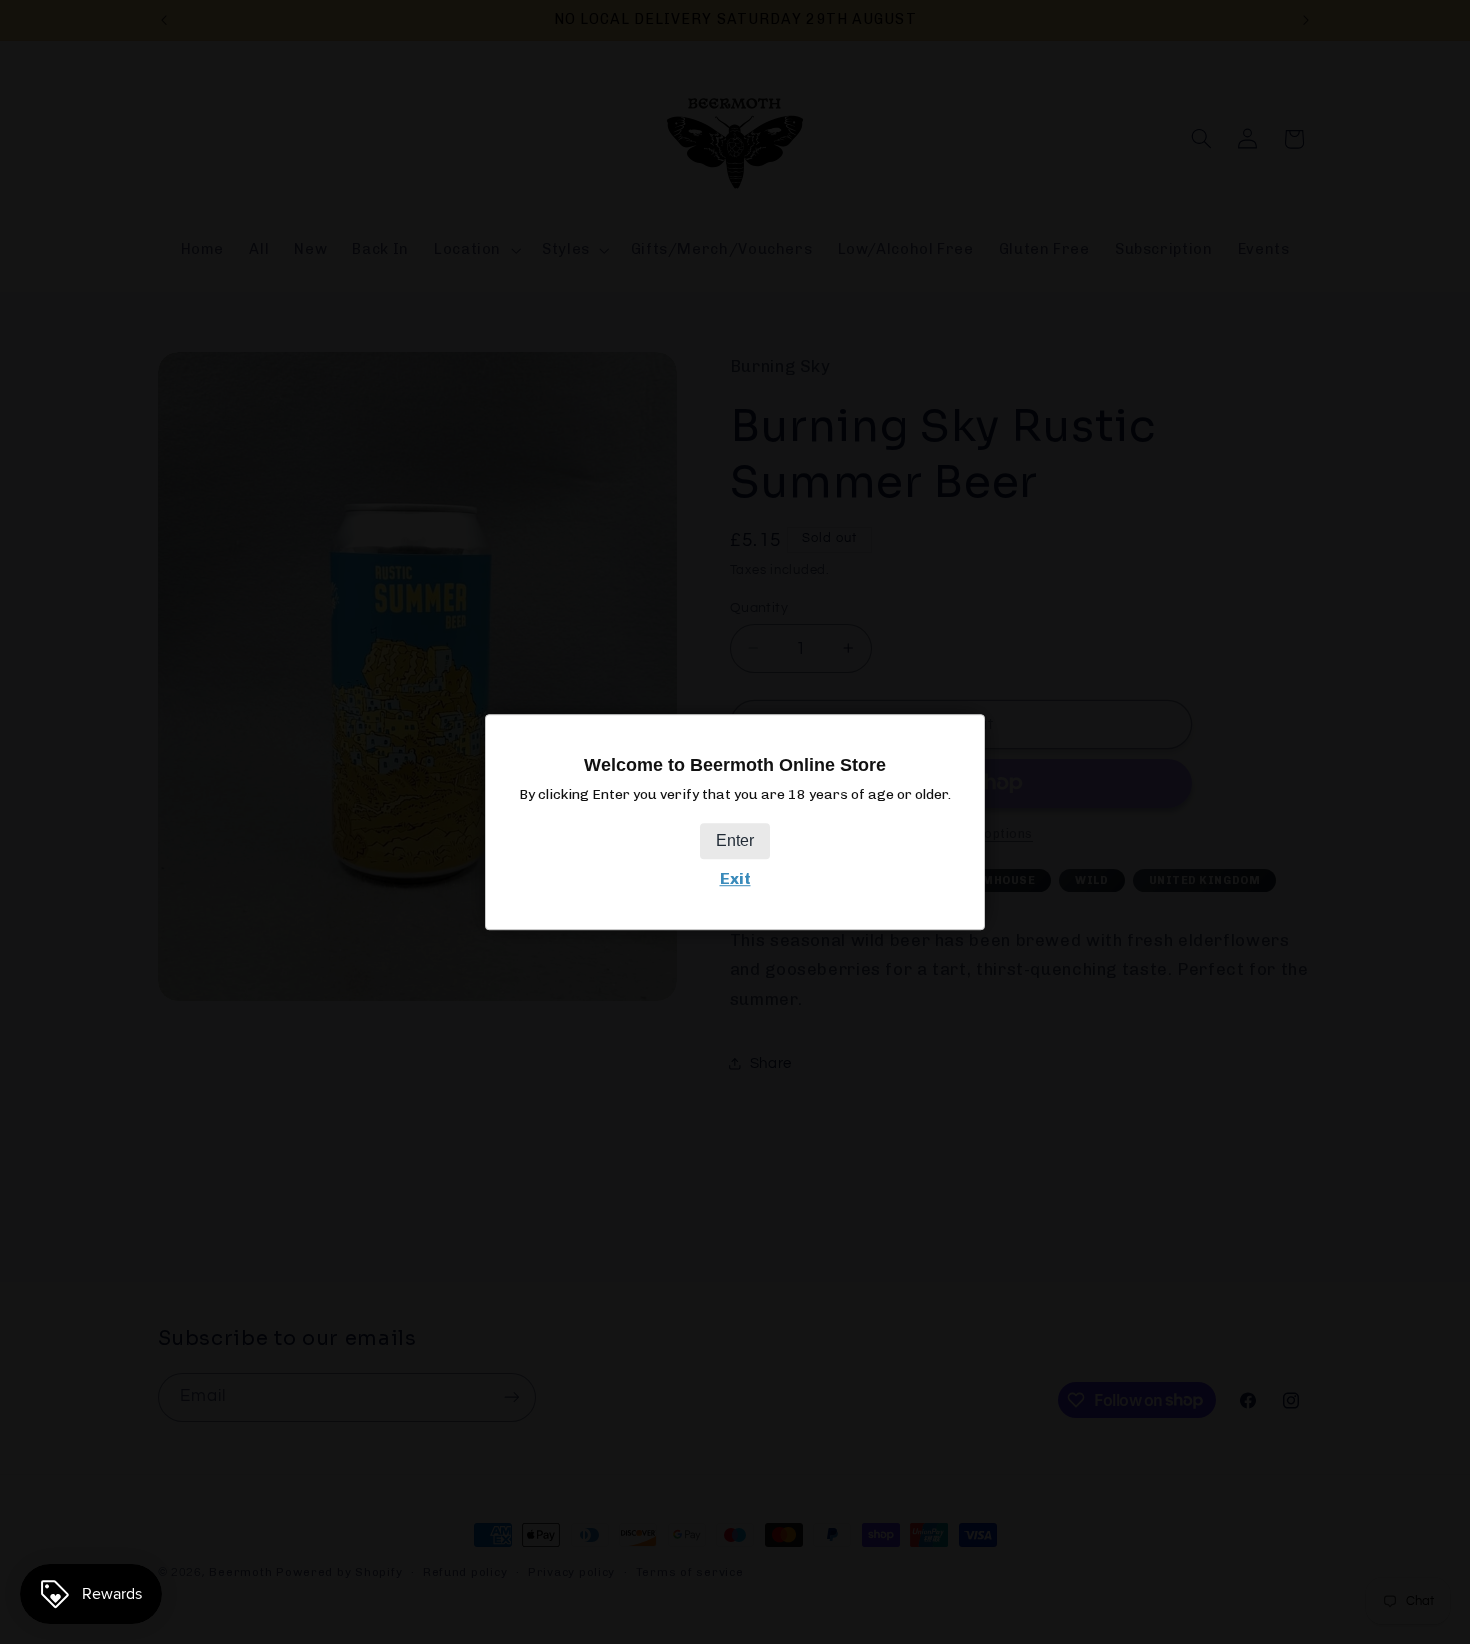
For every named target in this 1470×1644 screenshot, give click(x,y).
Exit (735, 879)
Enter (735, 841)
